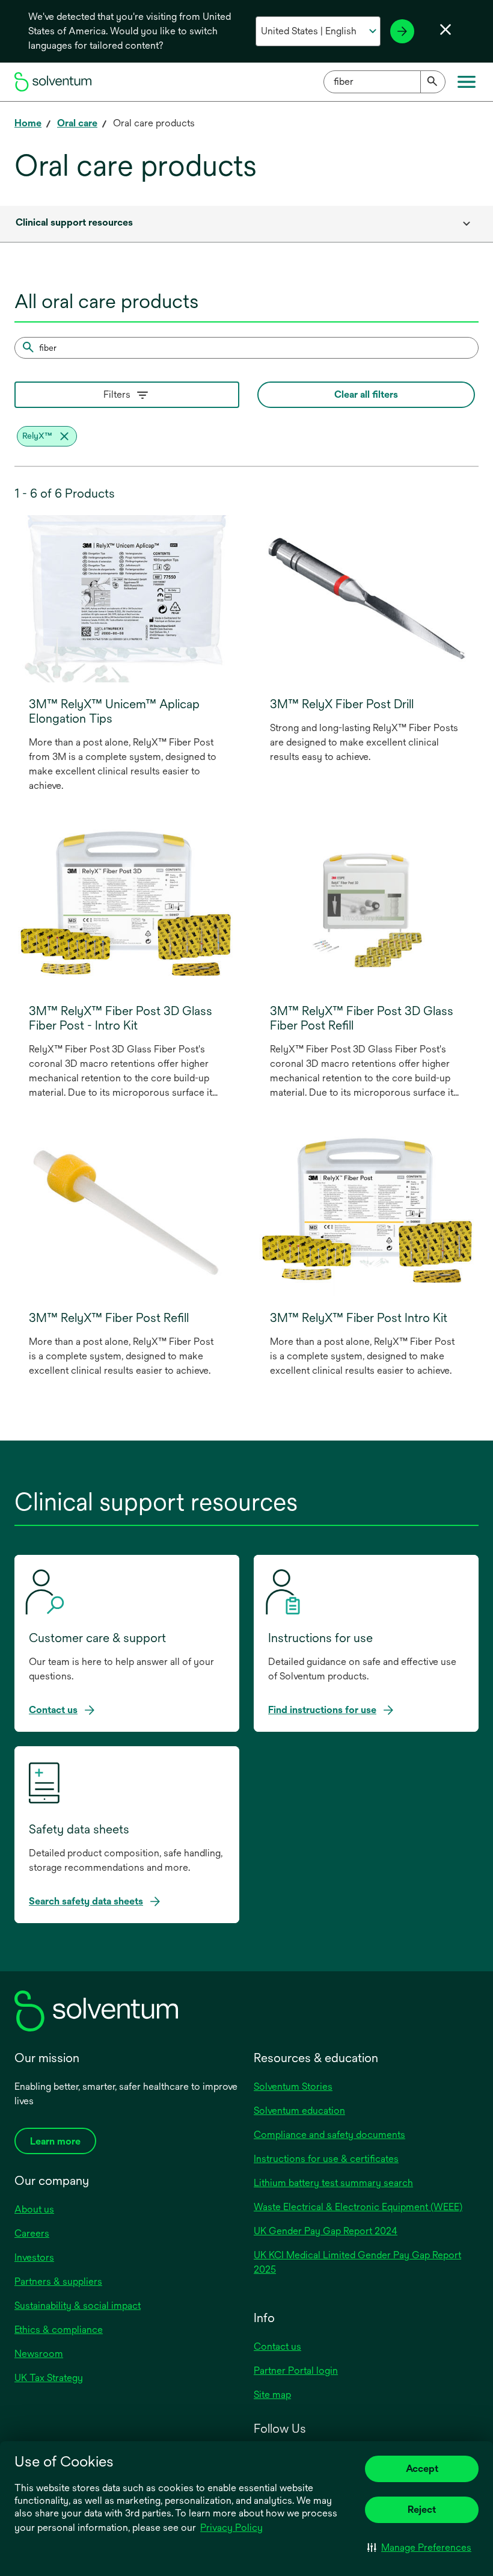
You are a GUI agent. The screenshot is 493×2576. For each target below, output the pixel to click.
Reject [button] (422, 2510)
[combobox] (384, 82)
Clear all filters (366, 394)
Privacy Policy (232, 2528)
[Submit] (433, 82)
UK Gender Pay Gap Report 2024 (326, 2231)
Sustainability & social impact (78, 2306)
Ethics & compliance (59, 2330)
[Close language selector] (446, 29)
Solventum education (299, 2111)
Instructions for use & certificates (326, 2159)
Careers (32, 2233)
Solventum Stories (293, 2086)
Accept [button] (422, 2469)
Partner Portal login (296, 2371)
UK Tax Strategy (49, 2378)
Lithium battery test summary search (333, 2183)
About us (34, 2209)
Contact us (277, 2346)
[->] (402, 31)
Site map (272, 2395)
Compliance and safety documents (329, 2135)
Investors (34, 2257)
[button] (419, 2547)
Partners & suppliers (58, 2281)
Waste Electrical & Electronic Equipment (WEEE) (358, 2207)
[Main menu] (467, 82)
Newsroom (39, 2354)
